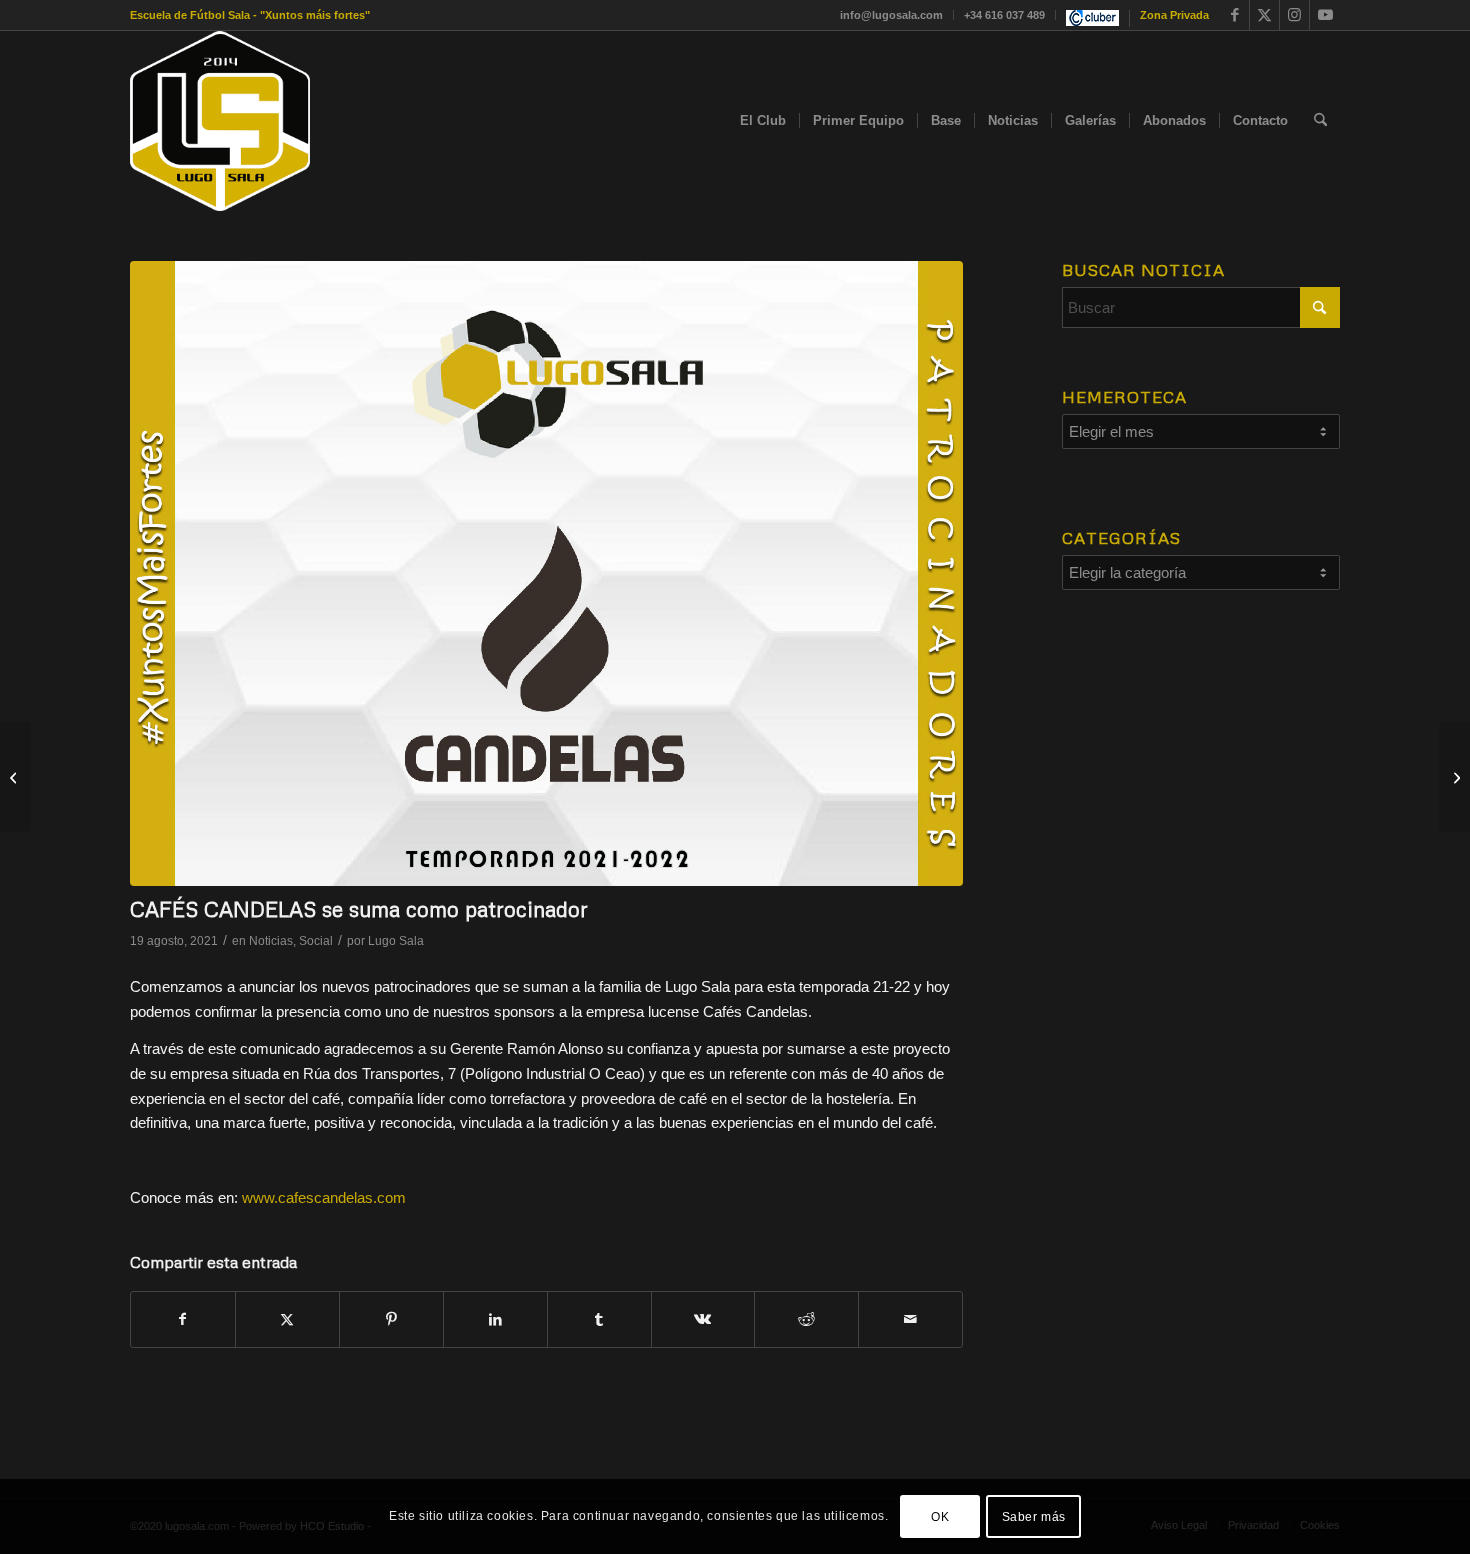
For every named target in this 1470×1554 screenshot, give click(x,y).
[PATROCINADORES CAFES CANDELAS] (546, 573)
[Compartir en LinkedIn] (495, 1319)
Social (316, 941)
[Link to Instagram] (1294, 15)
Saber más (1034, 1516)
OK (940, 1516)
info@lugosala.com (891, 15)
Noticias (271, 941)
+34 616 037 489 (1004, 15)
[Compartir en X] (287, 1319)
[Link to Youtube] (1325, 15)
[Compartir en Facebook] (183, 1319)
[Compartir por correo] (910, 1319)
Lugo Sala (396, 941)
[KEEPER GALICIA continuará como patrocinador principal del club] (15, 777)
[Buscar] (1320, 121)
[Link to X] (1264, 15)
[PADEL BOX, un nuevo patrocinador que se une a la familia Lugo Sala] (1454, 777)
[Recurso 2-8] (220, 121)
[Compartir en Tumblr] (599, 1319)
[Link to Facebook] (1234, 15)
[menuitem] (892, 15)
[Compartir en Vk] (703, 1319)
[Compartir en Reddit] (806, 1319)
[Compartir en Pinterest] (391, 1319)
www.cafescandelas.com (324, 1197)
